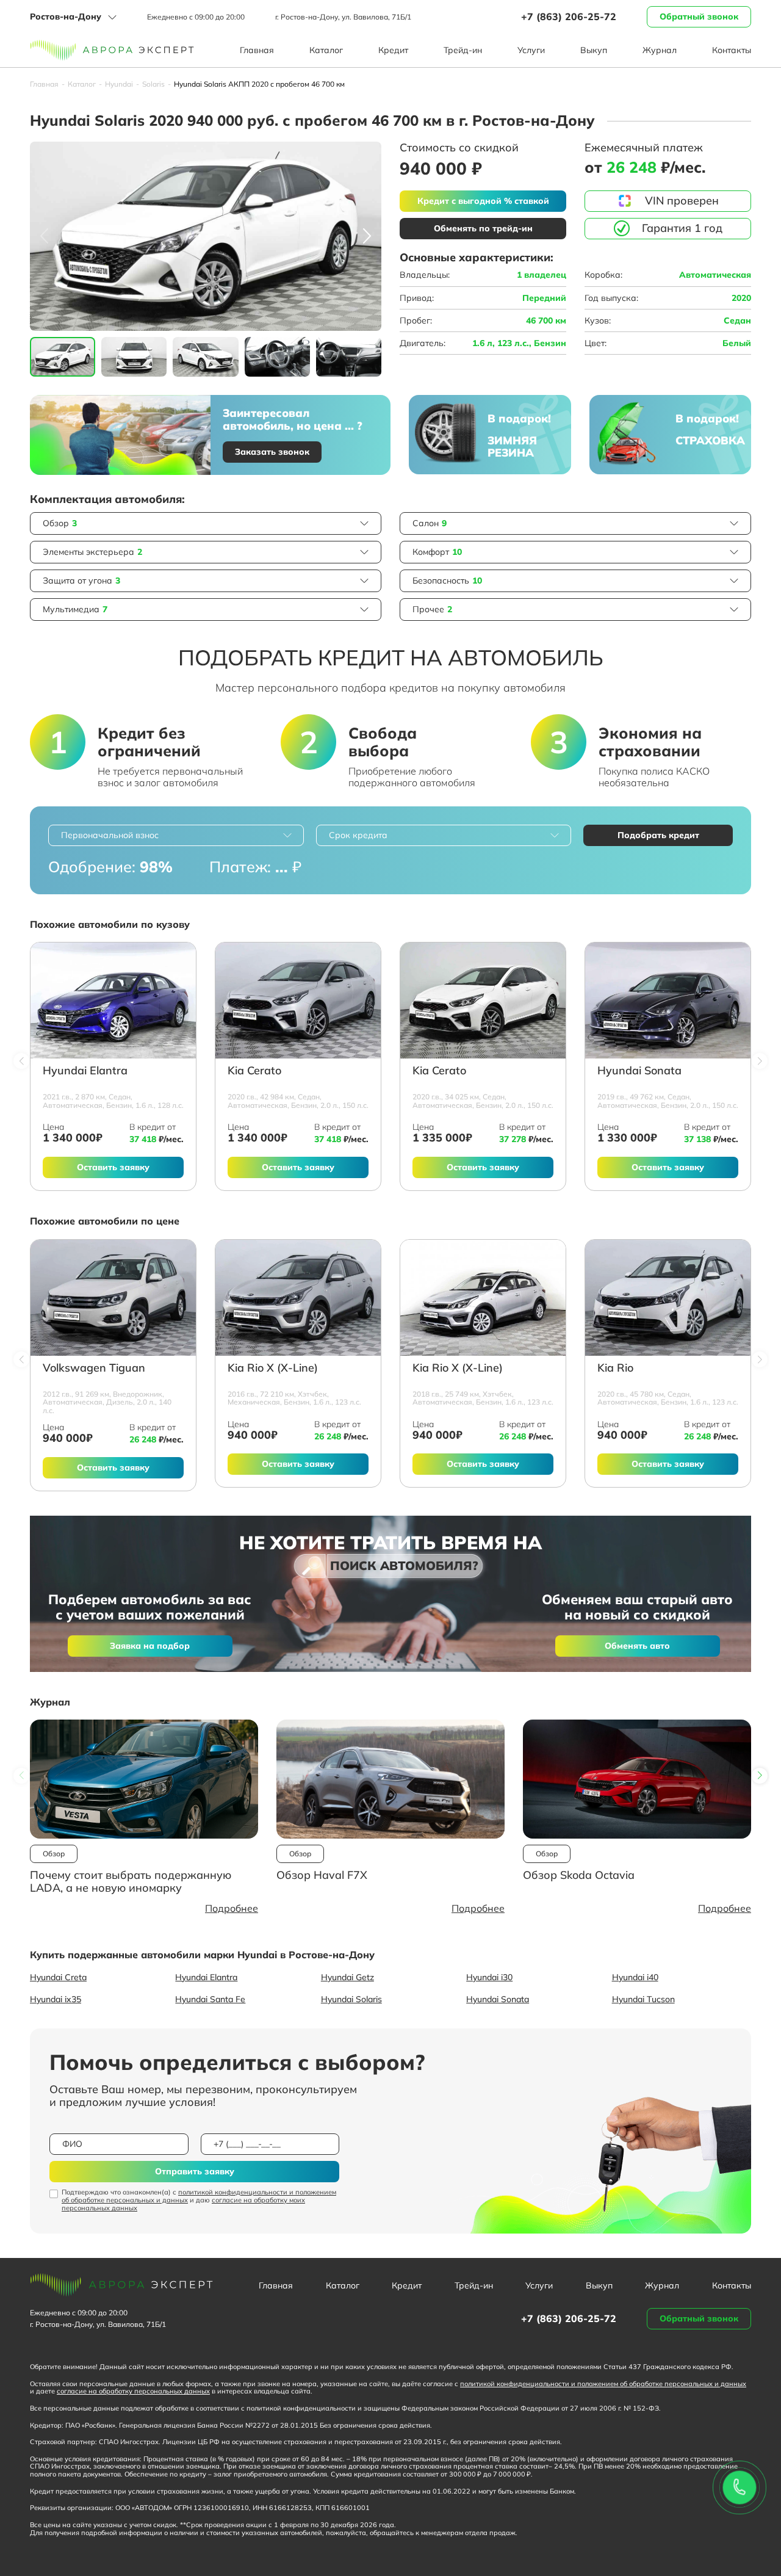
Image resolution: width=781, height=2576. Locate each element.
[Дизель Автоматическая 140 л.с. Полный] (113, 1298)
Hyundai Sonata (639, 1071)
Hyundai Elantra (85, 1071)
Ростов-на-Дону (66, 16)
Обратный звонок (699, 16)
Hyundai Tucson (643, 1999)
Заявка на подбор (150, 1646)
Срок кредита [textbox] (358, 835)
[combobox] (176, 835)
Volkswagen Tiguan (94, 1368)
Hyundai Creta (58, 1977)
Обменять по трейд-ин (483, 228)
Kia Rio (615, 1368)
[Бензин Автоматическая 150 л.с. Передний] (298, 1000)
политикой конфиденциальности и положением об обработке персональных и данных (199, 2196)
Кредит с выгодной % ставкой (483, 201)
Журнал (660, 50)
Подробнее (232, 1908)
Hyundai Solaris (351, 1999)
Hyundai (119, 84)
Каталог (326, 50)
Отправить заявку (195, 2171)
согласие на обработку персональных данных (133, 2391)
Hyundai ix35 (56, 1999)
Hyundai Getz (347, 1977)
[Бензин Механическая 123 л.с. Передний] (298, 1298)
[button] (367, 236)
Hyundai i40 (635, 1977)
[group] (206, 236)
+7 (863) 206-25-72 (569, 16)
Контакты (732, 50)
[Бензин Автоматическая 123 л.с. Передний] (483, 1298)
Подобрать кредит (658, 835)
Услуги (531, 50)
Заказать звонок (272, 452)
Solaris (153, 84)
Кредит (393, 50)
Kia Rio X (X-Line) (273, 1368)
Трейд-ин (463, 50)
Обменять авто (637, 1646)
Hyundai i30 (489, 1977)
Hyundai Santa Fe (210, 1999)
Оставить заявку (113, 1167)
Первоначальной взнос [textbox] (110, 835)
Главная (257, 50)
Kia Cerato (254, 1071)
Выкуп (594, 50)
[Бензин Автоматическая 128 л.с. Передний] (113, 1000)
